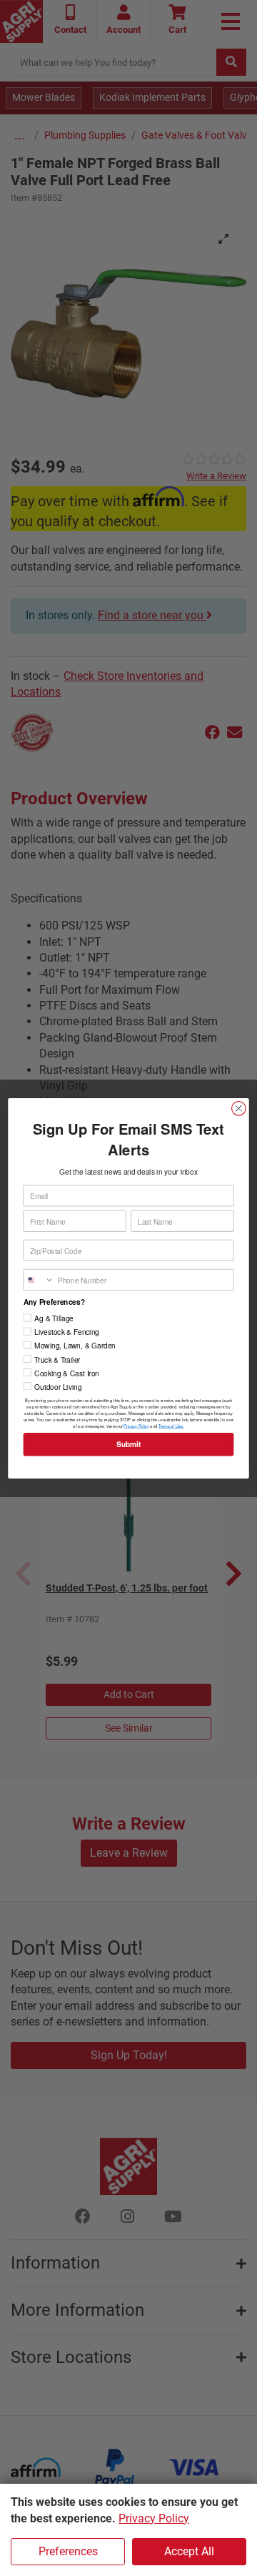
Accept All (189, 2551)
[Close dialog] (239, 1108)
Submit (128, 1444)
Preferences (68, 2551)
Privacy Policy (154, 2518)
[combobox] (39, 1279)
